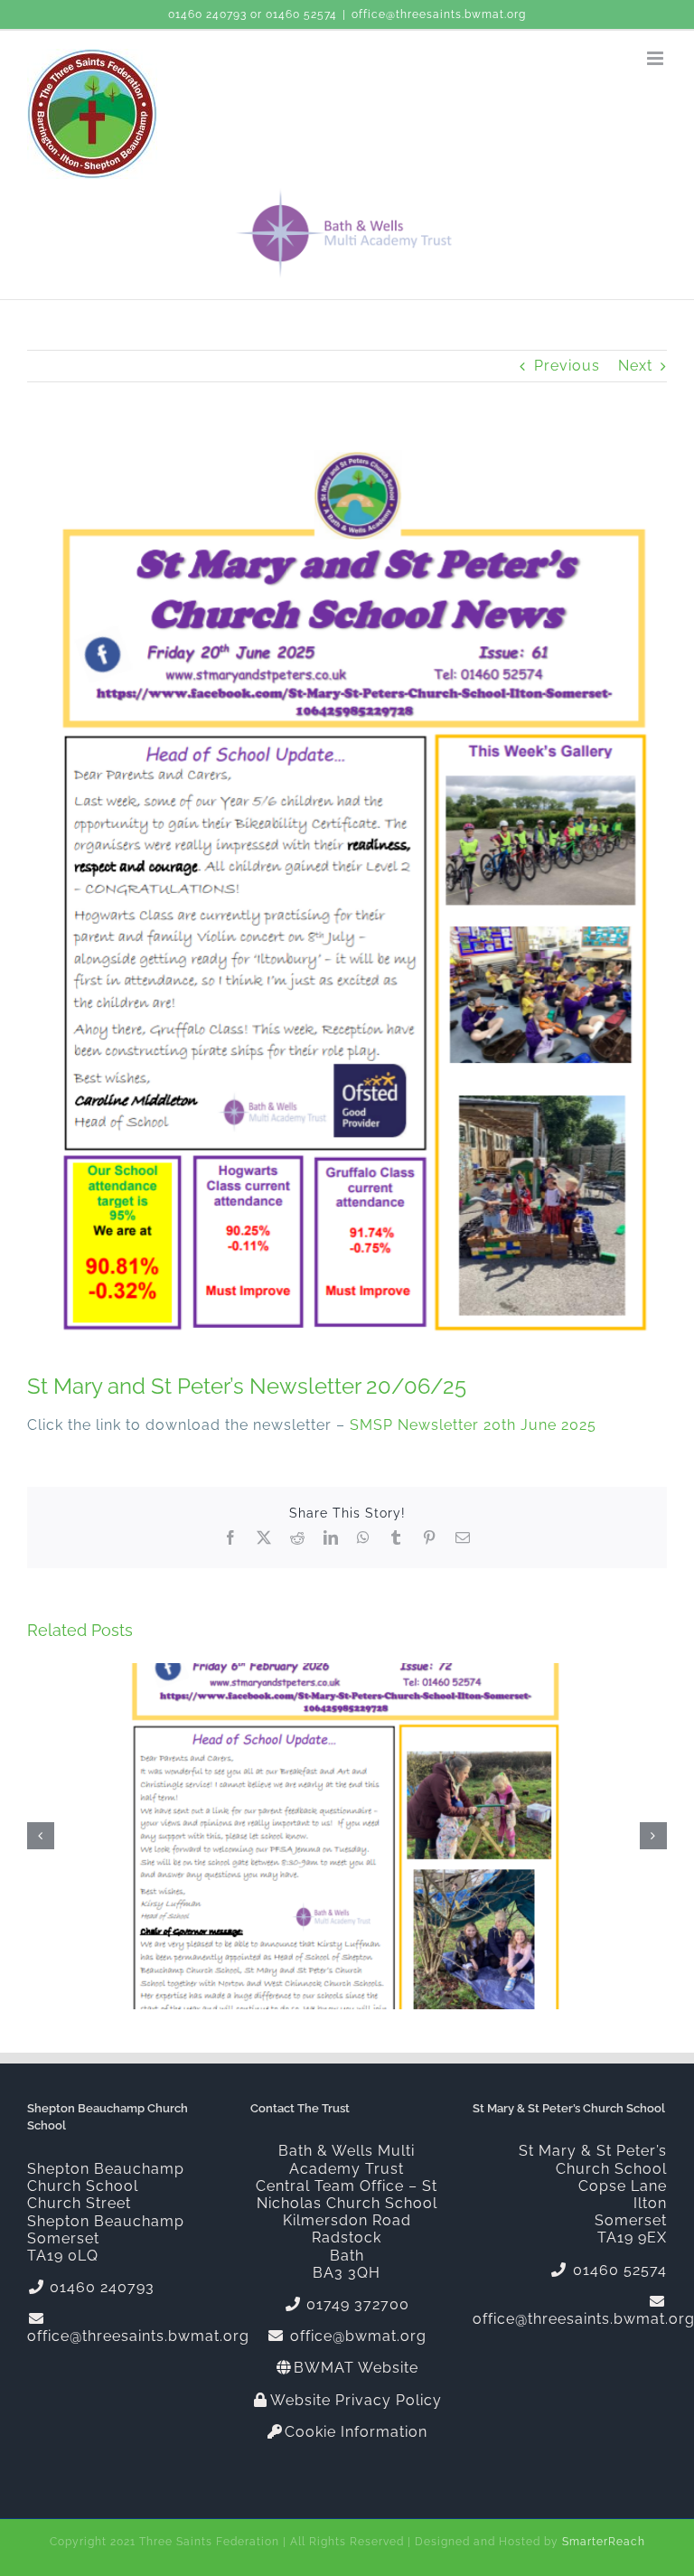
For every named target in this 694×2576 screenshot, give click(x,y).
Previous (567, 366)
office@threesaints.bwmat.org (439, 14)
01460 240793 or (217, 14)
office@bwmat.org (356, 2336)
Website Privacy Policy (356, 2400)
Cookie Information (356, 2432)
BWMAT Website (356, 2368)
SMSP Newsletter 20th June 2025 (473, 1425)
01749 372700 (356, 2304)
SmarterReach (604, 2542)
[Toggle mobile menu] (657, 58)
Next (635, 366)
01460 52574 (301, 14)
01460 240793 (100, 2287)
